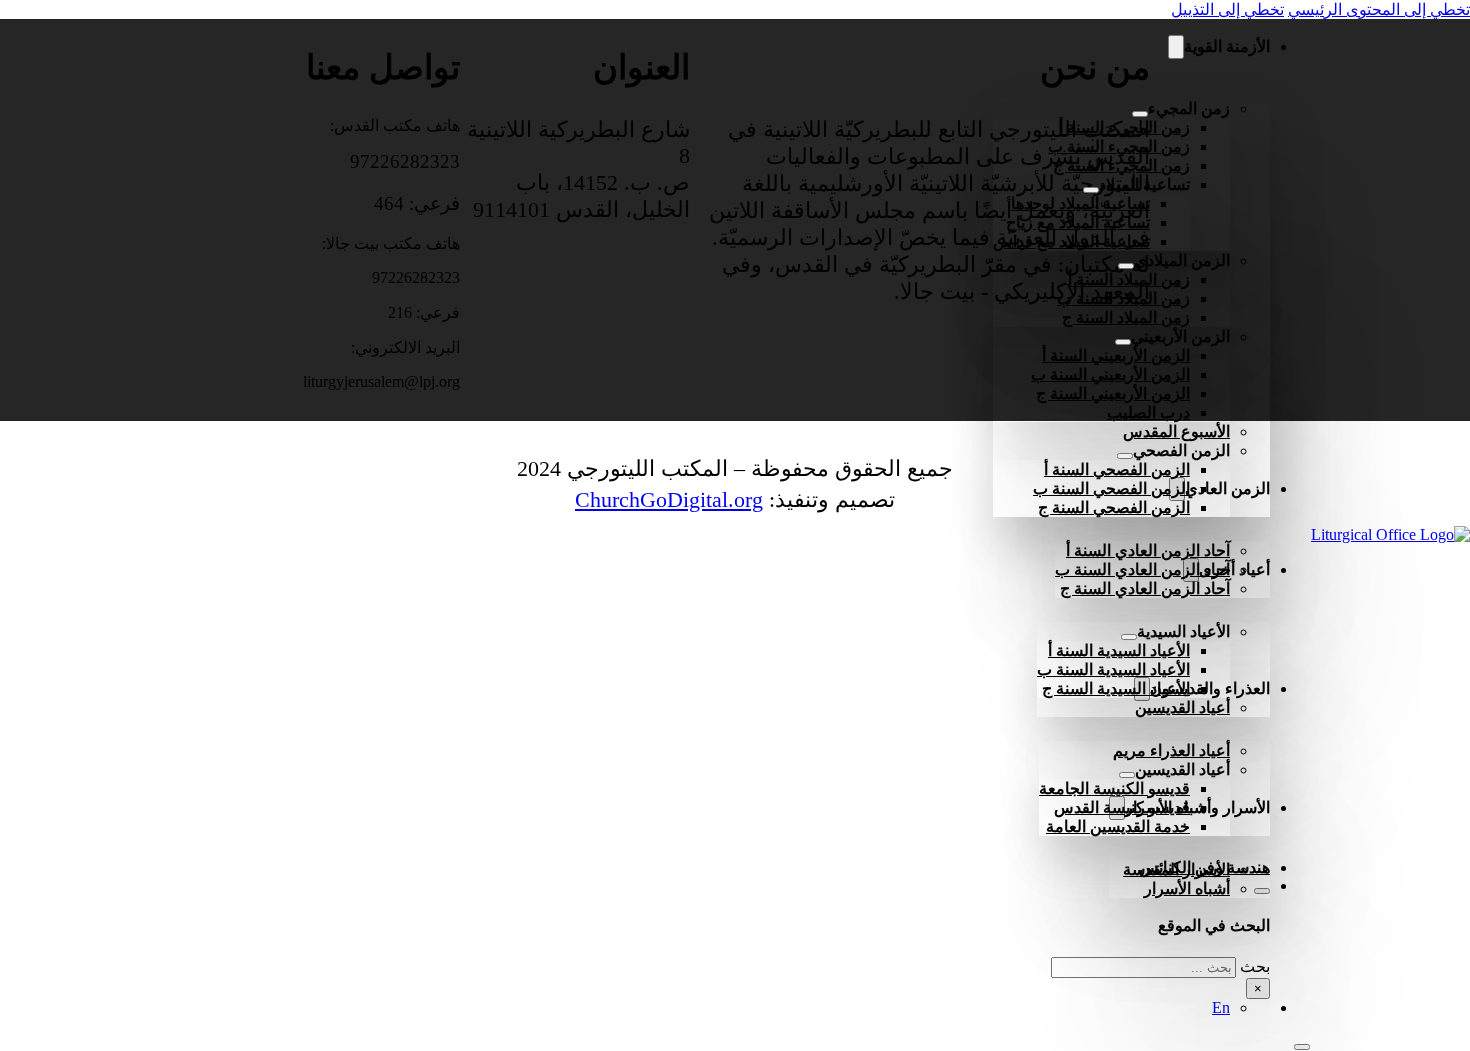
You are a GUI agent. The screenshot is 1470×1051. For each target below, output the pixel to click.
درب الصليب (1148, 412)
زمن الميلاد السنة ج (1126, 317)
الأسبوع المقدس (1176, 431)
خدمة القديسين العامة (1118, 826)
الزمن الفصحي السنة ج (1114, 507)
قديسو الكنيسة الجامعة (1114, 788)
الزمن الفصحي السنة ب (1111, 488)
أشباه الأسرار (1187, 888)
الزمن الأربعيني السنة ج (1113, 393)
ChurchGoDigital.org (669, 499)
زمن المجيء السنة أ (1124, 127)
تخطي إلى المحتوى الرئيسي (1379, 9)
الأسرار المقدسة (1176, 869)
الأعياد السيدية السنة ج (1116, 688)
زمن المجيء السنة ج (1121, 165)
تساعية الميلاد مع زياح (1078, 222)
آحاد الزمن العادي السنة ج (1145, 588)
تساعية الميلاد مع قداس (1071, 241)
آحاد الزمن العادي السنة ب (1142, 569)
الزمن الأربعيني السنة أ (1116, 355)
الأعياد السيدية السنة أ (1119, 650)
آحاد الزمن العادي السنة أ (1148, 550)
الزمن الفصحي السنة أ (1117, 469)
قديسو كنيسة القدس (1122, 807)
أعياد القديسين (1182, 707)
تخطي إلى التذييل (1227, 9)
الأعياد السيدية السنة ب (1113, 669)
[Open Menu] (1302, 1047)
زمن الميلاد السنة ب (1123, 298)
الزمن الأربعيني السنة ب (1110, 374)
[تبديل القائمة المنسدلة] (1176, 47)
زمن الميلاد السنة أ (1129, 279)
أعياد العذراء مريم (1171, 750)
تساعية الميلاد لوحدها (1080, 203)
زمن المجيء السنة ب (1119, 146)
